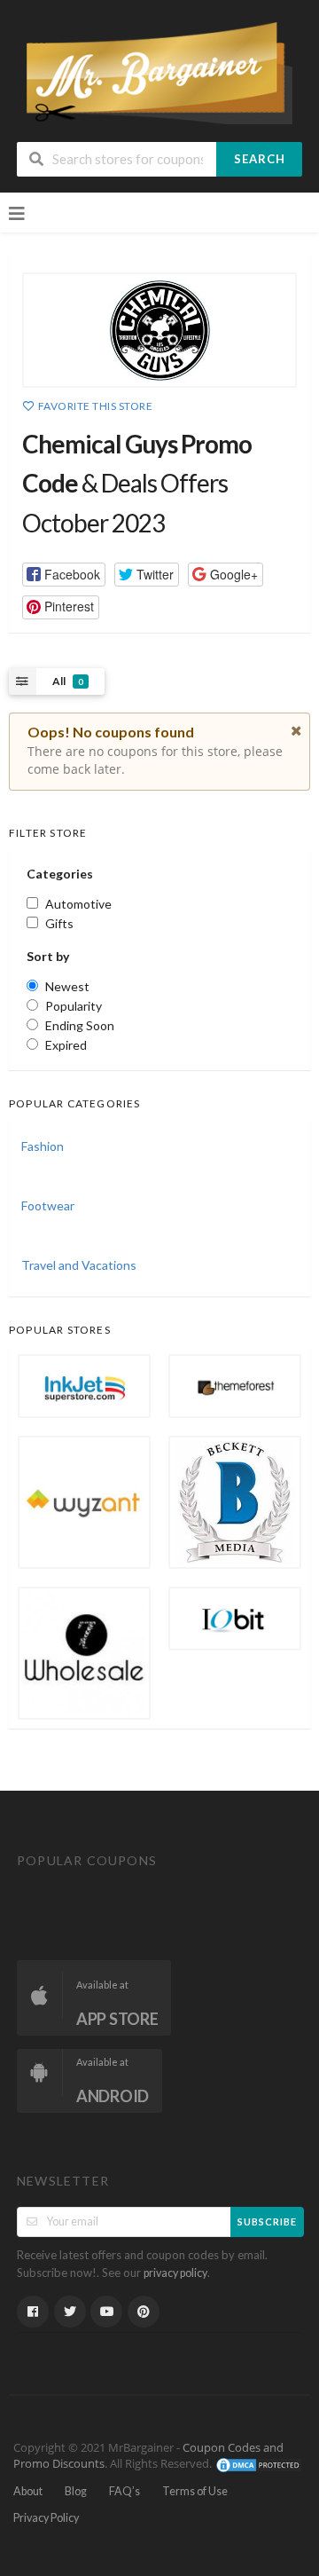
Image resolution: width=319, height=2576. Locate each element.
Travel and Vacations (79, 1265)
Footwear (48, 1205)
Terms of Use (195, 2491)
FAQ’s (124, 2491)
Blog (76, 2491)
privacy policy (175, 2273)
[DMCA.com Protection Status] (259, 2464)
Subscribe (267, 2222)
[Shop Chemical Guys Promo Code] (159, 330)
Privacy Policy (46, 2518)
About (28, 2491)
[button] (64, 575)
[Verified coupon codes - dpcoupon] (159, 71)
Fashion (43, 1146)
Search (260, 159)
